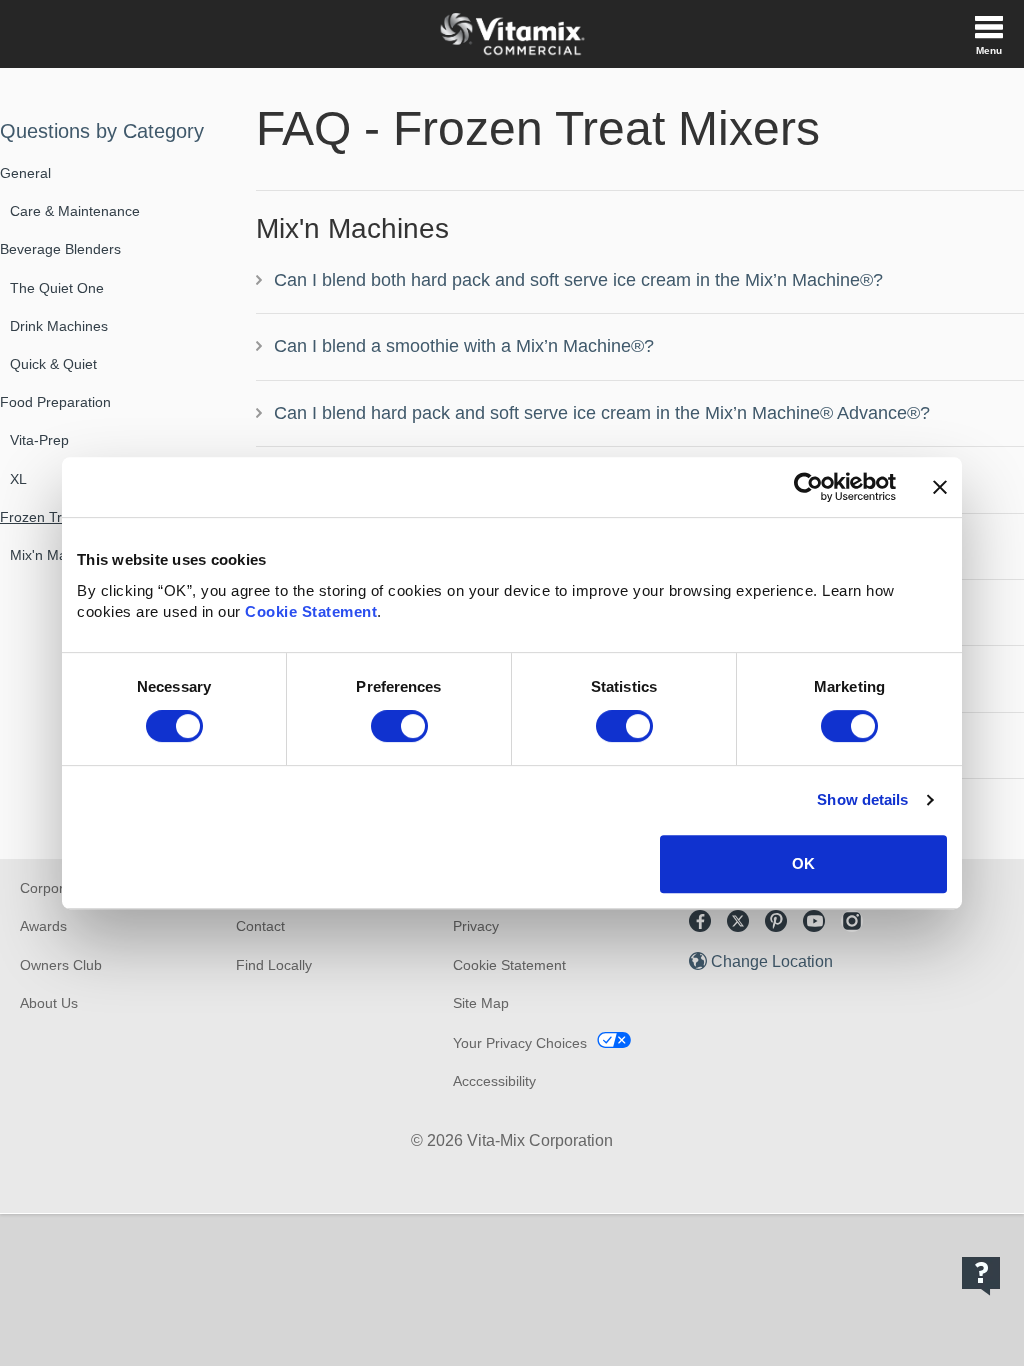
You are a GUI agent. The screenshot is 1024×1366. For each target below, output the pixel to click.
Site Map (481, 1003)
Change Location (772, 961)
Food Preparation (55, 402)
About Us (49, 1003)
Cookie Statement (311, 611)
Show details (862, 799)
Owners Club (61, 965)
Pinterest (776, 921)
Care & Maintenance (75, 211)
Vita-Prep (39, 440)
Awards (43, 926)
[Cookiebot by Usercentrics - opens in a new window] (808, 487)
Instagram (852, 921)
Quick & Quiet (53, 364)
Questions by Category (102, 131)
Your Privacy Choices (520, 1043)
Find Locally (274, 965)
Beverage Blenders (60, 249)
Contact (260, 926)
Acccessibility (494, 1081)
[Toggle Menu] (989, 34)
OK (803, 863)
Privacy (476, 926)
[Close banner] (940, 487)
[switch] (399, 726)
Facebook (700, 921)
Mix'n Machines (59, 555)
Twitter (738, 921)
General (25, 173)
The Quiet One (57, 288)
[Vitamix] (512, 34)
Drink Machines (59, 326)
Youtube (814, 921)
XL (18, 479)
